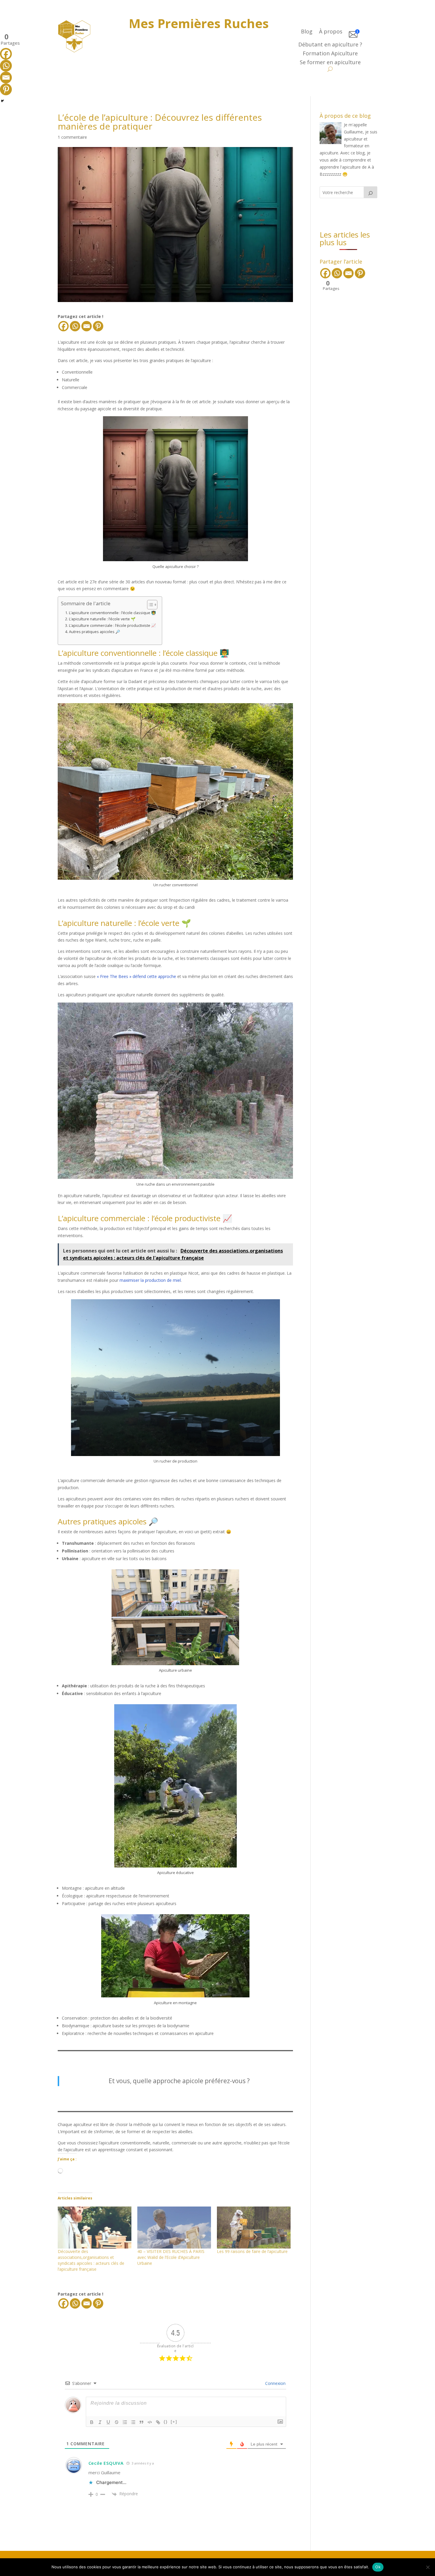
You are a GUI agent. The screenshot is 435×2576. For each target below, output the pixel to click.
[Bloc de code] (150, 2422)
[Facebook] (63, 326)
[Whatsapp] (75, 326)
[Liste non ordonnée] (133, 2422)
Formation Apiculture (330, 54)
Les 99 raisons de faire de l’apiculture (252, 2251)
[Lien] (158, 2422)
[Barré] (117, 2422)
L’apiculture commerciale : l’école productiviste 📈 (112, 626)
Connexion (275, 2383)
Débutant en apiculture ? (330, 45)
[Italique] (100, 2422)
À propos (331, 32)
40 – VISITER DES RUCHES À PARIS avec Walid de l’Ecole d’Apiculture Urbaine (171, 2257)
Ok (378, 2567)
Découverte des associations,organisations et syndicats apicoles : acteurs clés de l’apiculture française (91, 2260)
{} (166, 2422)
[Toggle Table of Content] (149, 605)
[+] (174, 2422)
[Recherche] (370, 192)
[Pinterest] (98, 326)
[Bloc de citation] (141, 2422)
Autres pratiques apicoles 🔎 (95, 632)
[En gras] (92, 2422)
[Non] (428, 2567)
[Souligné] (108, 2422)
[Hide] (2, 101)
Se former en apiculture (330, 63)
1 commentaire (72, 137)
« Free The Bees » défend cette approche (136, 976)
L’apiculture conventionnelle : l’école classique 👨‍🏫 (112, 613)
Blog (307, 32)
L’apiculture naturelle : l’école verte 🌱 (102, 619)
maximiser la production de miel (150, 1280)
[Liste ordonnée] (125, 2422)
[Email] (87, 326)
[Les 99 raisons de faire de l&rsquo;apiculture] (254, 2228)
